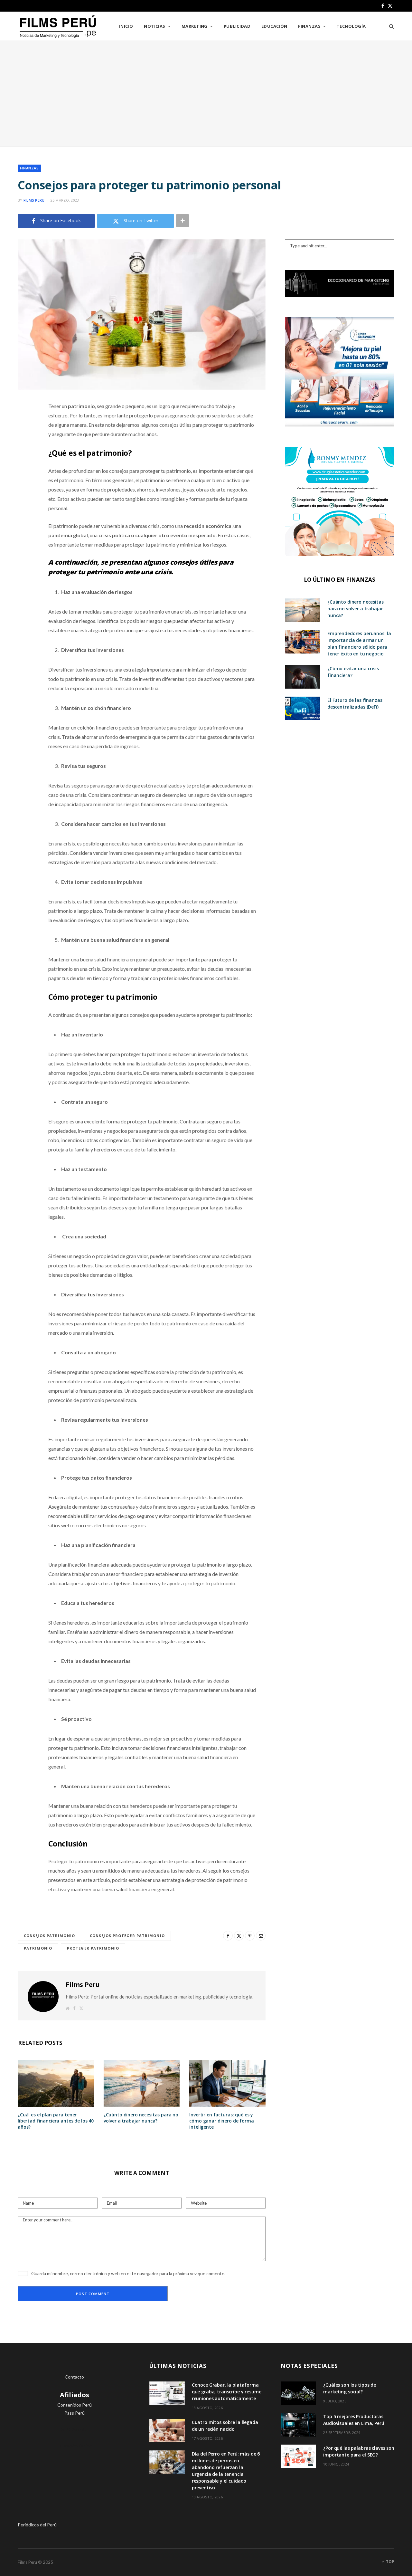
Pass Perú (75, 2413)
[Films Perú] (58, 27)
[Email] (24, 474)
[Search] (389, 26)
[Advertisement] (206, 94)
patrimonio (38, 1948)
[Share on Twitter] (24, 442)
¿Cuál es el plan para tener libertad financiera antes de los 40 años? (56, 2121)
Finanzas (309, 26)
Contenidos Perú (75, 2405)
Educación (274, 26)
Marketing (195, 26)
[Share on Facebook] (24, 425)
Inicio (126, 26)
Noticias (155, 26)
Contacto (74, 2377)
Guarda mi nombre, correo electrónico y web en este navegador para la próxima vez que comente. (128, 2273)
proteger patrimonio (93, 1948)
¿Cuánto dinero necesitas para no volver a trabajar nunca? (141, 2118)
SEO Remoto (75, 2429)
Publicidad (237, 26)
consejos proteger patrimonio (127, 1936)
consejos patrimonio (49, 1936)
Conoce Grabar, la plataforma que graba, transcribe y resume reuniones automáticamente (227, 2392)
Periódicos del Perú (37, 2525)
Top (390, 2562)
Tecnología (351, 26)
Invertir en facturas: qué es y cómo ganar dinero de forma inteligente (221, 2121)
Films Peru (34, 200)
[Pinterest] (24, 458)
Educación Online (75, 2446)
